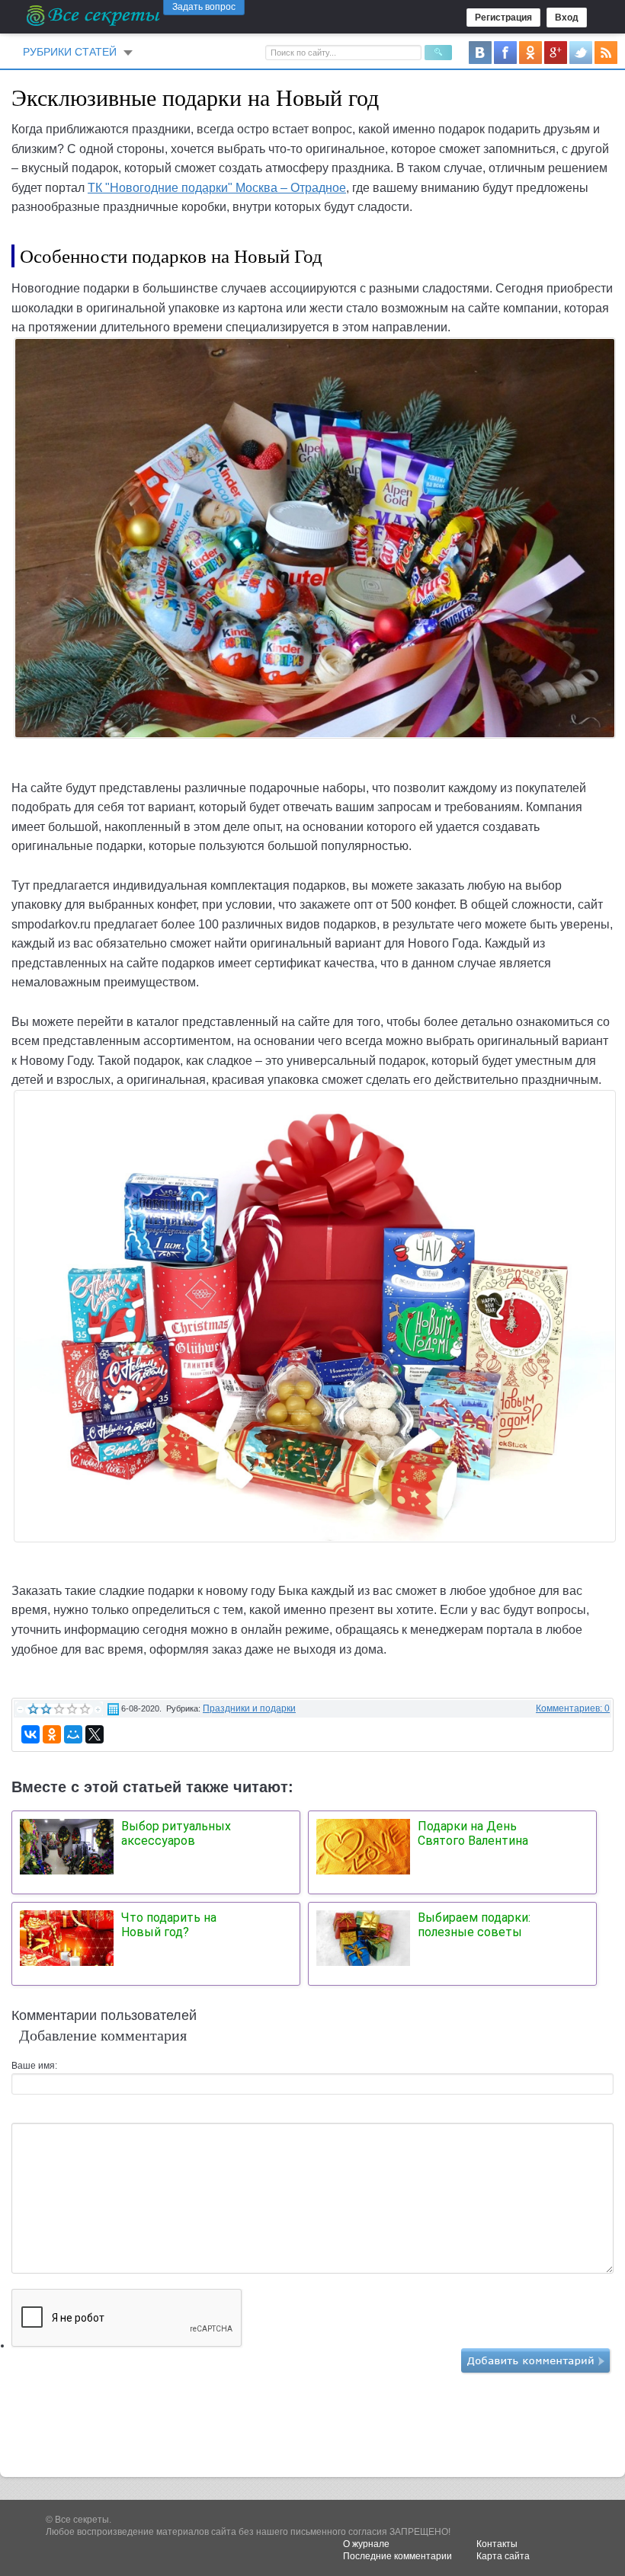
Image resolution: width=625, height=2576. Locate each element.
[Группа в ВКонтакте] (480, 52)
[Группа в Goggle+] (556, 52)
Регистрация (503, 18)
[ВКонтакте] (30, 1734)
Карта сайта (503, 2556)
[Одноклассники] (52, 1734)
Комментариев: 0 (573, 1708)
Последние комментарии (397, 2556)
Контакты (497, 2544)
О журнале (366, 2544)
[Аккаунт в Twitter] (581, 52)
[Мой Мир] (73, 1734)
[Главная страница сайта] (94, 15)
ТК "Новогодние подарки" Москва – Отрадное (217, 188)
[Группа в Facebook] (505, 52)
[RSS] (606, 52)
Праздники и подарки (249, 1708)
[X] (95, 1734)
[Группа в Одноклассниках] (530, 52)
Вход (567, 18)
